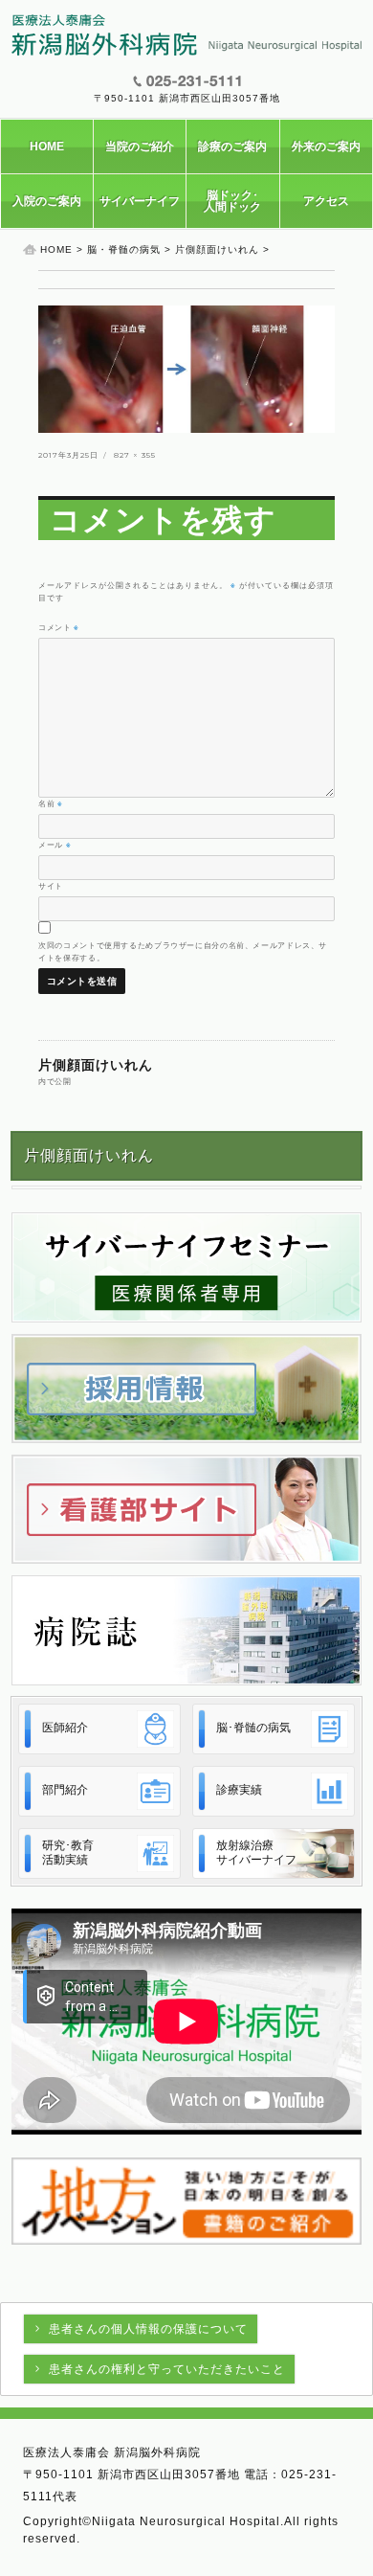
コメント (59, 627)
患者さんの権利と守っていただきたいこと (167, 2369)
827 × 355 (135, 455)
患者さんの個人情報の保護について (148, 2329)
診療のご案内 (232, 147)
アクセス (326, 201)
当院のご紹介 (140, 147)
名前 (51, 803)
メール (55, 845)
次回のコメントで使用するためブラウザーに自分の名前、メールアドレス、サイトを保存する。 (183, 951)
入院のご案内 (47, 201)
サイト (51, 886)
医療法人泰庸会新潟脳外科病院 (186, 35)
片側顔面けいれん (217, 249)
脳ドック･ (232, 201)
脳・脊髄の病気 (124, 249)
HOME (47, 147)
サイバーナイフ (140, 201)
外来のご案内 (326, 147)
